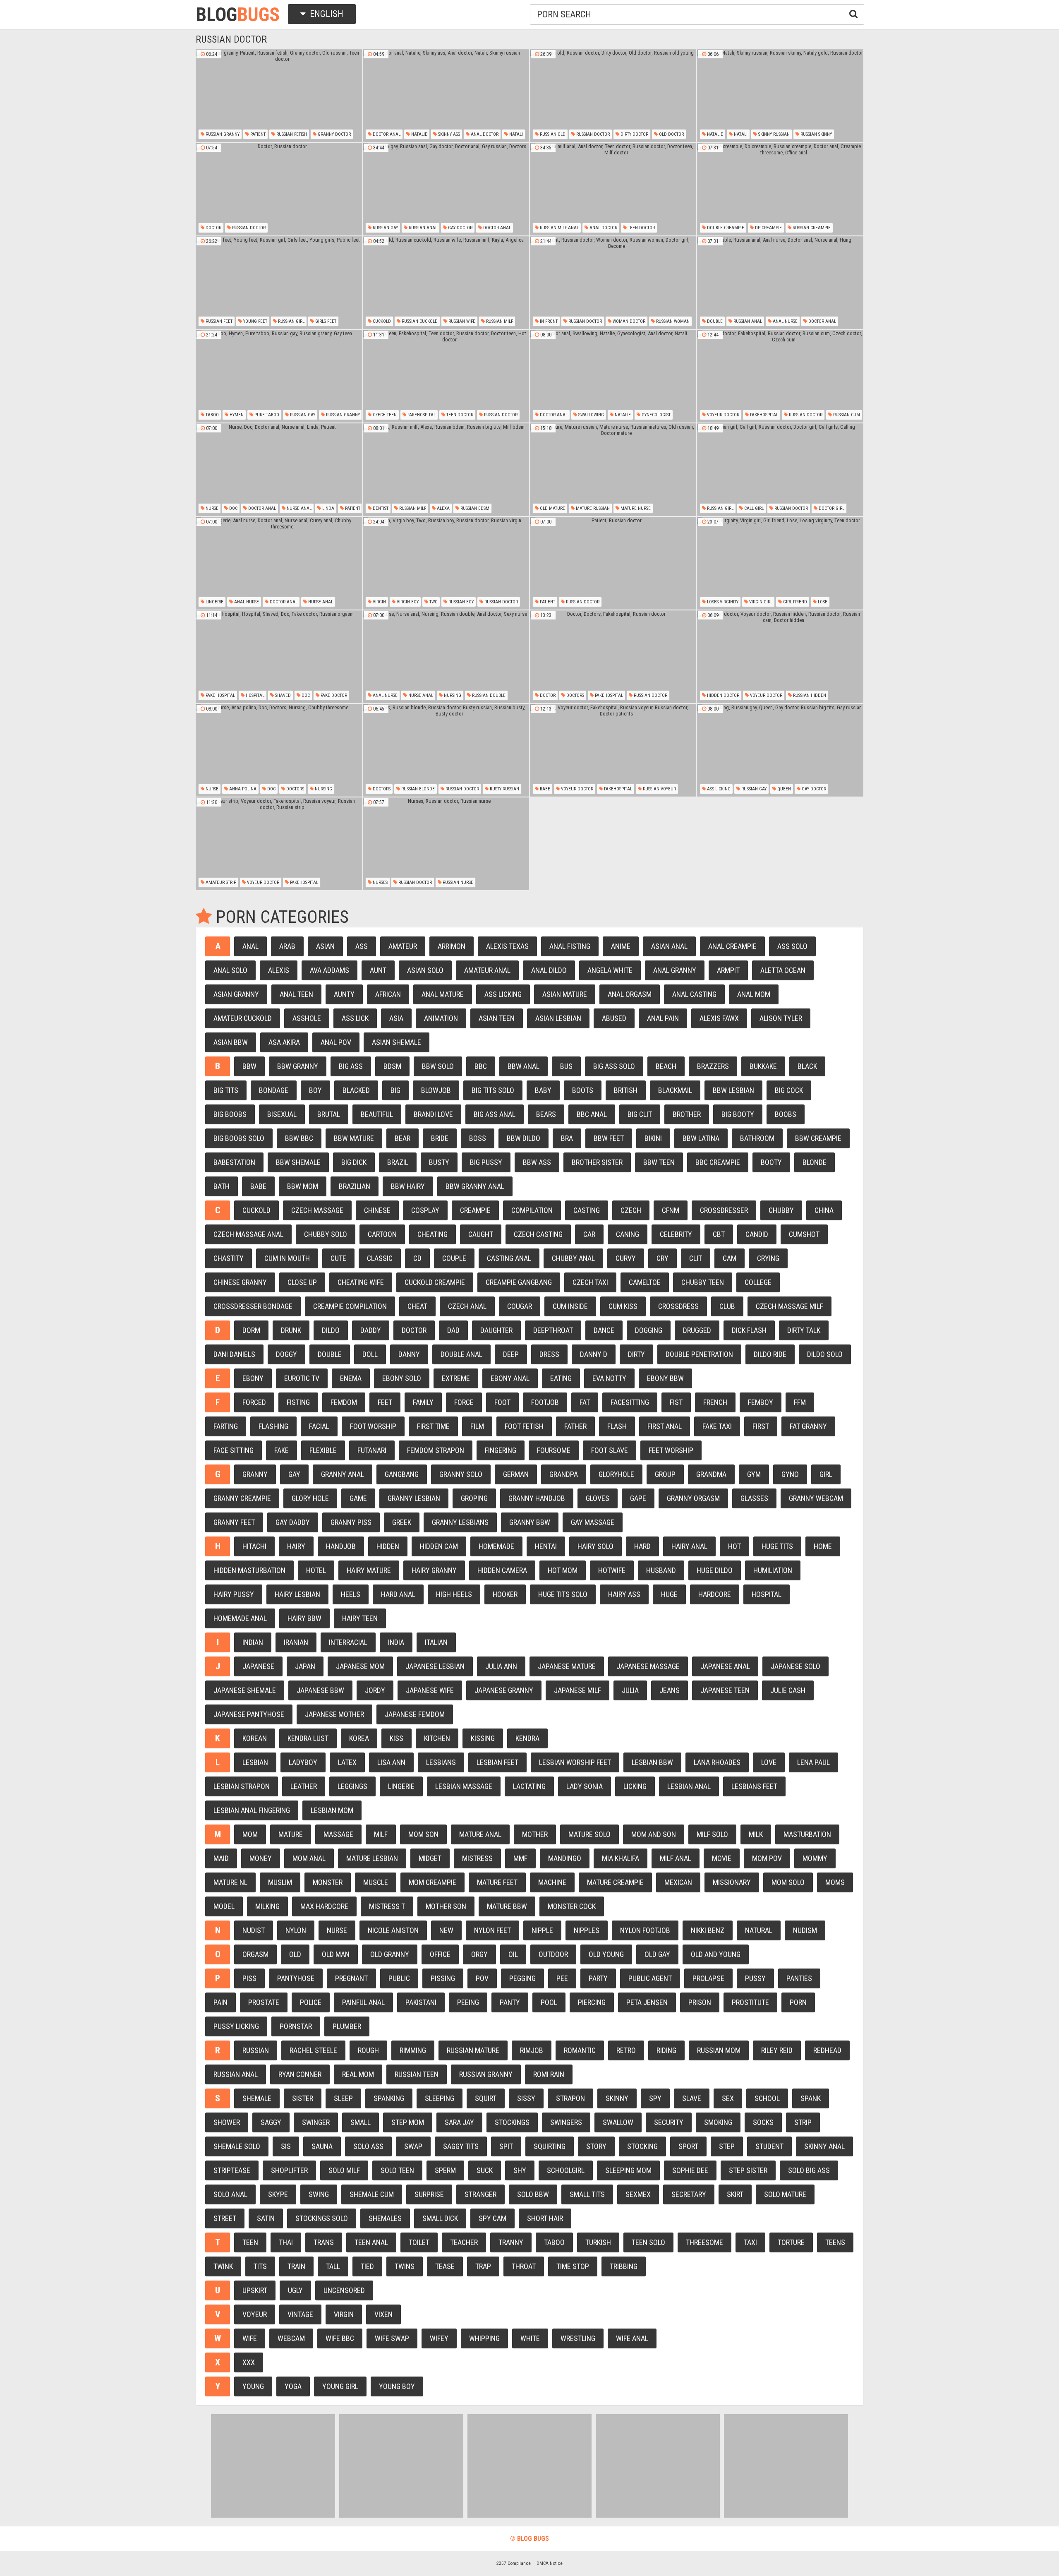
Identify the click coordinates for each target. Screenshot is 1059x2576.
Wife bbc (340, 2338)
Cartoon (382, 1234)
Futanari (372, 1450)
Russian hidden (809, 695)
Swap (413, 2146)
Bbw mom (303, 1186)
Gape (638, 1498)
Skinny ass (448, 134)
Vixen (383, 2314)
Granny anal (343, 1474)
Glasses (754, 1498)
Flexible (323, 1450)
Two (433, 602)
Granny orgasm (693, 1498)
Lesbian (255, 1762)
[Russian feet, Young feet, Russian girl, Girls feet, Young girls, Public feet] (279, 283)
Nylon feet (492, 1930)
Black (807, 1066)
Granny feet (234, 1522)
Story (596, 2146)
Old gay (657, 1954)
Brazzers (713, 1066)
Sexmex (638, 2194)
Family (423, 1402)
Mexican (678, 1882)
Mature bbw (507, 1906)
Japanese (258, 1666)
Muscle (376, 1882)
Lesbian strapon (242, 1786)
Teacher (464, 2242)
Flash (617, 1426)
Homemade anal (240, 1618)
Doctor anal (386, 134)
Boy (315, 1090)
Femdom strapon (436, 1450)
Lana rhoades (717, 1762)
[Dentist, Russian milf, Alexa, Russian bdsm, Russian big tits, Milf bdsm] (446, 470)
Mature (291, 1834)
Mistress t (387, 1906)
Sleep (343, 2098)
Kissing (483, 1738)
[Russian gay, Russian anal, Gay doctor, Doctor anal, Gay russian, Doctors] (446, 189)
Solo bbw (533, 2194)
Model (224, 1906)
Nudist (254, 1930)
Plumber (347, 2026)
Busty (439, 1162)
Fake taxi (717, 1426)
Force (464, 1402)
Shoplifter (289, 2170)
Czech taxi (590, 1282)
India (396, 1642)
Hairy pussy (234, 1594)
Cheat (417, 1306)
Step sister (748, 2170)
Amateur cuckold (243, 1018)
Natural (759, 1930)
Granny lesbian (414, 1498)
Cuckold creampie (435, 1282)
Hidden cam (439, 1546)
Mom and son (654, 1834)
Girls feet (325, 321)
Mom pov (767, 1858)
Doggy (286, 1354)
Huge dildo (715, 1570)
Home (823, 1546)
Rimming (413, 2050)
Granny (255, 1474)
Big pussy (486, 1162)
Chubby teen (703, 1282)
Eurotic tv (302, 1378)
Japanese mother (334, 1714)
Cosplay (425, 1210)
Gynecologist (655, 415)
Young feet (255, 321)
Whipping (484, 2338)
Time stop (573, 2266)
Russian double (488, 695)
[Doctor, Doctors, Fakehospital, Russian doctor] (613, 657)
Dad (453, 1330)
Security (669, 2122)
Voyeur (255, 2314)
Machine (552, 1882)
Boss (478, 1138)
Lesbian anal (689, 1786)
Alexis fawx (719, 1018)
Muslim (280, 1882)
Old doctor (671, 134)
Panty (510, 2002)
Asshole (307, 1018)
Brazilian (355, 1186)
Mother (535, 1834)
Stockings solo (322, 2218)
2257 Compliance (514, 2563)
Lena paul (813, 1762)
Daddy (371, 1330)
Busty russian (504, 789)
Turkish (598, 2242)
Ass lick (355, 1018)
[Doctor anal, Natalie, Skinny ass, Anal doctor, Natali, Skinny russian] (446, 96)
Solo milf (344, 2170)
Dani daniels (234, 1354)
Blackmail (675, 1090)
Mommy (815, 1858)
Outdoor (553, 1954)
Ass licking (718, 789)
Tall (333, 2266)
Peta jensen (647, 2002)
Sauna (322, 2146)
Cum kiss (623, 1306)
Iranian (296, 1642)
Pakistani (421, 2002)
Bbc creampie (718, 1162)
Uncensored (344, 2290)
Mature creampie (615, 1882)
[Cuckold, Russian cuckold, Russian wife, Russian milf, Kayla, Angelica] (446, 283)
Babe (544, 789)
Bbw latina (701, 1138)
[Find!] (851, 13)
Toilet (419, 2242)
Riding (666, 2050)
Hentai (546, 1546)
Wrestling (578, 2338)
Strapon (570, 2098)
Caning (628, 1234)
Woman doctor (628, 321)
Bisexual (282, 1114)
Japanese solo (795, 1666)
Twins (405, 2266)
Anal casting (694, 994)
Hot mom (563, 1570)
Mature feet (497, 1882)
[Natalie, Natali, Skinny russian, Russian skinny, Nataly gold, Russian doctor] (780, 96)
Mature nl (230, 1882)
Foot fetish (524, 1426)
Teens (835, 2242)
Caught (481, 1234)
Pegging (522, 1978)
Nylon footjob (645, 1930)
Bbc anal (592, 1114)
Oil (513, 1954)
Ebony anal (510, 1378)
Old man (336, 1954)
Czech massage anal (248, 1234)
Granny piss (351, 1522)
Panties (799, 1978)
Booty (771, 1162)
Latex (347, 1762)
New (446, 1930)
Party (598, 1978)
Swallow (618, 2122)
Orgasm (255, 1954)
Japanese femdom (415, 1714)
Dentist (380, 508)
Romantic (580, 2050)
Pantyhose (296, 1978)
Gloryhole (616, 1474)
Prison (700, 2002)
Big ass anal (495, 1114)
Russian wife (461, 321)
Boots (583, 1090)
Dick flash (749, 1330)
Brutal (329, 1114)
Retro (626, 2050)
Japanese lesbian (435, 1666)
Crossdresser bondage (253, 1306)
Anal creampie (732, 946)
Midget (430, 1858)
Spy (655, 2098)
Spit (506, 2146)
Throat (524, 2266)
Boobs (786, 1114)
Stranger (480, 2194)
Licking (635, 1786)
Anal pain (663, 1018)
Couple (454, 1258)
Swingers (566, 2122)
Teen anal (371, 2242)
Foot (502, 1402)
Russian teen (417, 2074)
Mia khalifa (621, 1858)
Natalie (419, 134)
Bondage (274, 1090)
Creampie (475, 1210)
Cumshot (804, 1234)
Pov (482, 1978)
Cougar (520, 1306)
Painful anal (363, 2002)
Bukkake (763, 1066)
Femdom (344, 1402)
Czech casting (538, 1234)
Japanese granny (504, 1690)
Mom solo (788, 1882)
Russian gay (385, 228)
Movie (722, 1858)
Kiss (397, 1738)
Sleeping (440, 2098)
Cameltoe (645, 1282)
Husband (661, 1570)
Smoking (718, 2122)
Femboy (761, 1402)
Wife (250, 2338)
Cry (662, 1258)
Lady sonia (585, 1786)
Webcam (291, 2338)
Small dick (440, 2218)
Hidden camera (502, 1570)
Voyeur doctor (722, 415)
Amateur (403, 946)
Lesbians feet (754, 1786)
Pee (562, 1978)
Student (769, 2146)
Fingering (501, 1450)
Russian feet (218, 321)
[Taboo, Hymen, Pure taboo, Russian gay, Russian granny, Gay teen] (279, 376)
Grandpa (564, 1474)
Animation (441, 1018)
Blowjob (436, 1090)
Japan (305, 1666)
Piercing (592, 2002)
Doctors (575, 695)
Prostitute (750, 2002)
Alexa (443, 508)
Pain (220, 2002)
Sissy (526, 2098)
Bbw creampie (818, 1138)
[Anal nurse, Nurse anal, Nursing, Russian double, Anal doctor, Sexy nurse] (446, 657)
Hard (642, 1546)
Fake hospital (220, 695)
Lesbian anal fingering (252, 1810)
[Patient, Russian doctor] (613, 563)
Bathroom (757, 1138)
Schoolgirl (566, 2170)
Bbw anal (524, 1066)
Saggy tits (461, 2146)
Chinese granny (240, 1282)
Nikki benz (708, 1930)
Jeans (670, 1690)
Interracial (348, 1642)
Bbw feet (609, 1138)
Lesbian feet (497, 1762)
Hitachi (254, 1546)
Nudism (805, 1930)
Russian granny (222, 134)
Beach (666, 1066)
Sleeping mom (628, 2170)
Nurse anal (298, 508)
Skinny (617, 2098)
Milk (756, 1834)
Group (665, 1474)
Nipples (587, 1930)
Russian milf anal (559, 228)
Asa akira (284, 1042)
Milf (381, 1834)
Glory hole (310, 1498)
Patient (257, 134)
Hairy (296, 1546)
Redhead (827, 2050)
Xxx (249, 2362)
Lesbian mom (332, 1810)
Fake (282, 1450)
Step (727, 2146)
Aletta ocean (783, 970)
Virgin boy (407, 602)
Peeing (468, 2002)
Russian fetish (291, 134)
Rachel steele (313, 2050)
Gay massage (593, 1522)
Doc (233, 508)
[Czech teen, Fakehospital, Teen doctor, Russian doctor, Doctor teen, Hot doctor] (446, 376)
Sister (303, 2098)
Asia (396, 1018)
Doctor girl (831, 508)
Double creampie (725, 228)
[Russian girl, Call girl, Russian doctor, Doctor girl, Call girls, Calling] (780, 470)
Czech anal (467, 1306)
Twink (223, 2266)
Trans (324, 2242)
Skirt (735, 2194)
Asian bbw (231, 1042)
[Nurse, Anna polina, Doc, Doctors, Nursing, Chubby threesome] (279, 750)
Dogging (649, 1330)
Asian (325, 946)
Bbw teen (659, 1162)
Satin (266, 2218)
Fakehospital (421, 415)
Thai (286, 2242)
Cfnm (671, 1210)
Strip (803, 2122)
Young (253, 2386)
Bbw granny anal (475, 1186)
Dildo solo (825, 1354)
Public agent (650, 1978)
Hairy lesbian (297, 1594)
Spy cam (492, 2218)
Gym (754, 1474)
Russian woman (672, 321)
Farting (226, 1426)
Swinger (316, 2122)
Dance (604, 1330)
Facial (319, 1426)
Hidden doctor (722, 695)
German (516, 1474)
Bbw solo (438, 1066)
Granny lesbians (460, 1522)
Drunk (291, 1330)
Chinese (377, 1210)
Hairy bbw (304, 1618)
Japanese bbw (320, 1690)
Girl (826, 1474)
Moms (835, 1882)
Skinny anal (824, 2146)
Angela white (610, 970)
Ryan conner (300, 2074)
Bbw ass (537, 1162)
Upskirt (255, 2290)
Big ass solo (614, 1066)
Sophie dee (690, 2170)
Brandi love (433, 1114)
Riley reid (777, 2050)
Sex (728, 2098)
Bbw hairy (408, 1186)
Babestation (234, 1162)
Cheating (432, 1234)
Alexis (279, 970)
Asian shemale (397, 1042)
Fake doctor (333, 695)
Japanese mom (360, 1666)
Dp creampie (768, 228)
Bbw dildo (524, 1138)
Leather (304, 1786)
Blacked (356, 1090)
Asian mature (565, 994)
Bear (403, 1138)
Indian (253, 1642)
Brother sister (597, 1162)
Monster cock (572, 1906)
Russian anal (422, 228)
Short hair (545, 2218)
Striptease (232, 2170)
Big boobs (230, 1114)
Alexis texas (507, 946)
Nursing (452, 695)
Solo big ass (809, 2170)
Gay (294, 1474)
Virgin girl (760, 602)
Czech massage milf (789, 1306)
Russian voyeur (659, 789)
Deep (511, 1354)
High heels (454, 1594)
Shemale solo (237, 2146)
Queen (783, 789)
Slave (692, 2098)
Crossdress (678, 1306)
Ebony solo (402, 1378)
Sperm (445, 2170)
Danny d (594, 1354)
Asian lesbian (558, 1018)
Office (440, 1954)
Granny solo (461, 1474)
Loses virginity (722, 602)
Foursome (554, 1450)
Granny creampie (242, 1498)
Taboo (212, 415)
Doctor (213, 228)
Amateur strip (220, 882)
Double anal (461, 1354)
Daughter (496, 1330)
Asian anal (669, 946)
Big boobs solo (239, 1138)
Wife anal (632, 2338)
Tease (445, 2266)
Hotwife (612, 1570)
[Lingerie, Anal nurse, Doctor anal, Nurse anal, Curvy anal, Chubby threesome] (279, 563)
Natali (515, 134)
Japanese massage (648, 1666)
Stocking (642, 2146)
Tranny (511, 2242)
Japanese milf (577, 1690)
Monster (328, 1882)
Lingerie (214, 602)
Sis (286, 2146)
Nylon (296, 1930)
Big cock (789, 1090)
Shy (520, 2170)
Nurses (380, 882)
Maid (221, 1858)
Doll (370, 1354)
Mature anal (480, 1834)
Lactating (529, 1786)
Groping (474, 1498)
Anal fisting (570, 946)
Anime (621, 946)
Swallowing (591, 415)
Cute (338, 1258)
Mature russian (592, 508)
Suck (485, 2170)
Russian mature (473, 2050)
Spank (811, 2098)
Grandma (711, 1474)
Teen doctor (641, 228)
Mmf (520, 1858)
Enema (351, 1378)
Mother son (446, 1906)
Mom (250, 1834)
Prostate (264, 2002)
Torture (791, 2242)
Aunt (378, 970)
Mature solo (589, 1834)
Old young (606, 1954)
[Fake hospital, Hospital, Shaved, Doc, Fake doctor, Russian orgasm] (279, 657)
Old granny (390, 1954)
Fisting (298, 1402)
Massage (338, 1834)
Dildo (331, 1330)
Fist (676, 1402)
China (824, 1210)
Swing (319, 2194)
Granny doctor (334, 134)
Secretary (689, 2194)
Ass (362, 946)
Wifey (439, 2338)
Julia (630, 1690)
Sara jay (459, 2122)
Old (295, 1954)
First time (433, 1426)
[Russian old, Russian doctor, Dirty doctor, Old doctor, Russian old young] (613, 96)
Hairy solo (595, 1546)
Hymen (236, 415)
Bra (567, 1138)
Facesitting (630, 1402)
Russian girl (291, 321)
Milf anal (676, 1858)
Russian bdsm (474, 508)
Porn (798, 2002)
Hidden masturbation (249, 1570)
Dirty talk (804, 1330)
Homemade (496, 1546)
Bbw (249, 1066)
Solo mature (785, 2194)
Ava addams (329, 970)
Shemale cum (372, 2194)
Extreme (456, 1378)
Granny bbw (530, 1522)
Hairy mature (369, 1570)
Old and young (716, 1954)
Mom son (423, 1834)
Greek (402, 1522)
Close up (302, 1282)
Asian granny (236, 994)
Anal (250, 946)
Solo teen (397, 2170)
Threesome (704, 2242)
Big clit (640, 1114)
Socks (763, 2122)
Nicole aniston (393, 1930)
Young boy (397, 2386)
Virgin (379, 602)
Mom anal (309, 1858)
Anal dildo (549, 970)
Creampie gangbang (519, 1282)
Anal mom (754, 994)
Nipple (542, 1930)
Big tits (226, 1090)
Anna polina (242, 789)
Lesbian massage (464, 1786)
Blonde (815, 1162)
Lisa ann (391, 1762)
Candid (757, 1234)
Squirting (550, 2146)
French (715, 1402)
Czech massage (317, 1210)
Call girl (753, 508)
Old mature (552, 508)
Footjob (545, 1402)
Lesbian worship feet (575, 1762)
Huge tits (777, 1546)
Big (395, 1090)
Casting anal (509, 1258)
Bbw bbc (299, 1138)
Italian (436, 1642)
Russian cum (846, 415)
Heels (351, 1594)
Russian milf (499, 321)
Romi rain (549, 2074)
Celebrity (676, 1234)
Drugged (697, 1330)
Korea (359, 1738)
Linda (328, 508)
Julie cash (788, 1690)
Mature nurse (635, 508)
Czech (631, 1210)
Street (225, 2218)
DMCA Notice (550, 2563)
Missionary (732, 1882)
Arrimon (452, 946)
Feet (385, 1402)
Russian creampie (811, 228)
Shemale (257, 2098)
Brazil (398, 1162)
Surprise (429, 2194)
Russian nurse (457, 882)
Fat (585, 1402)
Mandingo (565, 1858)
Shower (227, 2122)
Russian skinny (816, 134)
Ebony (253, 1378)
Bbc (481, 1066)
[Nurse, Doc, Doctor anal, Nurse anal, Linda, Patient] (279, 470)
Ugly (295, 2290)
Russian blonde (417, 789)
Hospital (254, 695)
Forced (254, 1402)
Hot (734, 1546)
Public (399, 1978)
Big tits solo (493, 1090)
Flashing (273, 1426)
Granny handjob (537, 1498)
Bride (440, 1138)
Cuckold (381, 321)
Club (727, 1306)
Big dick (354, 1162)
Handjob (341, 1546)
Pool (549, 2002)
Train (296, 2266)
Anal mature (443, 994)
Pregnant (351, 1978)
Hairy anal (689, 1546)
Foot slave (610, 1450)
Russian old (552, 134)
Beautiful (377, 1114)
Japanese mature (567, 1666)
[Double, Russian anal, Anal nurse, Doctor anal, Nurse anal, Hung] (780, 283)
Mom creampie (432, 1882)
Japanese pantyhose (249, 1714)
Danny (409, 1354)
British (626, 1090)
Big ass (351, 1066)
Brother (687, 1114)
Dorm (251, 1330)
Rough (368, 2050)
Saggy (271, 2122)
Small (361, 2122)
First (761, 1426)
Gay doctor (460, 228)
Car (589, 1234)
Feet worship (671, 1450)
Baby (543, 1090)
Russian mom (719, 2050)
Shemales (385, 2218)
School (767, 2098)
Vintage (300, 2314)
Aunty (344, 994)
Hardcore (715, 1594)
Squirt (486, 2098)
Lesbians (441, 1762)
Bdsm (392, 1066)
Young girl (340, 2386)
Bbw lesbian (733, 1090)
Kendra (527, 1738)
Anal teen (296, 994)
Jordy (375, 1690)
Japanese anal (725, 1666)
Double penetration (699, 1354)
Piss (249, 1978)
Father (575, 1426)
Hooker (505, 1594)
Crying (768, 1258)
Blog (238, 14)
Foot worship (373, 1426)
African (388, 994)
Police (311, 2002)
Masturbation (807, 1834)
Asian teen (497, 1018)
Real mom (358, 2074)
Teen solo (648, 2242)
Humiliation (773, 1570)
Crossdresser (724, 1210)
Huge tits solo (563, 1594)
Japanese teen (725, 1690)
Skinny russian (773, 134)
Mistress (477, 1858)
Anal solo (230, 970)
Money (261, 1858)
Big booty (738, 1114)
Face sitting (234, 1450)
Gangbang (402, 1474)
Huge (669, 1594)
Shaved (282, 695)
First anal (665, 1426)
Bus (566, 1066)
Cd (417, 1258)
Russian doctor (592, 134)
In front (548, 321)
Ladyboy (303, 1762)
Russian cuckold (419, 321)
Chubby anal (573, 1258)
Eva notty (609, 1378)
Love (769, 1762)
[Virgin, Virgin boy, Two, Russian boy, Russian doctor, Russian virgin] (446, 563)
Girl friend (794, 602)
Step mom (408, 2122)
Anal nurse (785, 321)
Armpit (728, 970)
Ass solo (792, 946)
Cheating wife (361, 1282)
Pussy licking (236, 2026)
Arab (287, 946)
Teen (250, 2242)
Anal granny (675, 970)
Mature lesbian (372, 1858)
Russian (256, 2050)
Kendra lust (308, 1738)
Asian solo (425, 970)
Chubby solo (326, 1234)
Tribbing (624, 2266)
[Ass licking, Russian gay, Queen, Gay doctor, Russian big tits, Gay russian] (780, 750)
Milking (267, 1906)
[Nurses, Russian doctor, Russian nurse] (446, 844)
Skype (278, 2194)
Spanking (389, 2098)
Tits (260, 2266)
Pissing (443, 1978)
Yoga (293, 2386)
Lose (822, 602)
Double (714, 321)
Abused (614, 1018)
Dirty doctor (634, 134)
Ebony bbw (665, 1378)
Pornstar (296, 2026)
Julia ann (501, 1666)
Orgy (479, 1954)
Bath (222, 1186)
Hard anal (398, 1594)
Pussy (755, 1978)
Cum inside (570, 1306)
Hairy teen (360, 1618)
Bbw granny (298, 1066)
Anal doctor (484, 134)
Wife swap (392, 2338)
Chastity (229, 1258)
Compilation (532, 1210)
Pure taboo (266, 415)
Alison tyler (781, 1018)
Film (477, 1426)
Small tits (587, 2194)
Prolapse (708, 1978)
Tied (367, 2266)
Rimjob (532, 2050)
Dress (549, 1354)
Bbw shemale (298, 1162)
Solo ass (368, 2146)
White (530, 2338)
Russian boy (460, 602)
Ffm (800, 1402)
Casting (587, 1210)
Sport (688, 2146)
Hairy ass (624, 1594)
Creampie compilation (350, 1306)
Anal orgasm (630, 994)
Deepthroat (553, 1330)
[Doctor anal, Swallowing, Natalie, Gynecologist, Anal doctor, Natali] (613, 376)
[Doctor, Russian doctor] (279, 189)
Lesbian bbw (652, 1762)
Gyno (790, 1474)
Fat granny (808, 1426)
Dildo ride (770, 1354)
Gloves (598, 1498)
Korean (255, 1738)
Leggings (352, 1786)
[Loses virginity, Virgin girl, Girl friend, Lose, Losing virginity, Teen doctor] (780, 563)
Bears (546, 1114)
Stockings (512, 2122)
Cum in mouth (287, 1258)
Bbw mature (354, 1138)
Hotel (316, 1570)
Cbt (719, 1234)
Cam (730, 1258)
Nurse (211, 508)
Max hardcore (324, 1906)
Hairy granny (434, 1570)
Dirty (636, 1354)
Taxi (750, 2242)
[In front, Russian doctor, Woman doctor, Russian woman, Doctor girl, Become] (613, 283)
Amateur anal (487, 970)
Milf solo (712, 1834)
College (758, 1282)
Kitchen (437, 1738)
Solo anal (230, 2194)
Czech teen (384, 415)
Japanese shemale (245, 1690)
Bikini (653, 1138)
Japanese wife (430, 1690)
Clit (696, 1258)
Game (358, 1498)
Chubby (781, 1210)
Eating (561, 1378)
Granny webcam (816, 1498)
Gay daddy (293, 1522)
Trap (483, 2266)
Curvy (626, 1258)
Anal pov (336, 1042)
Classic (380, 1258)
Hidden (388, 1546)
